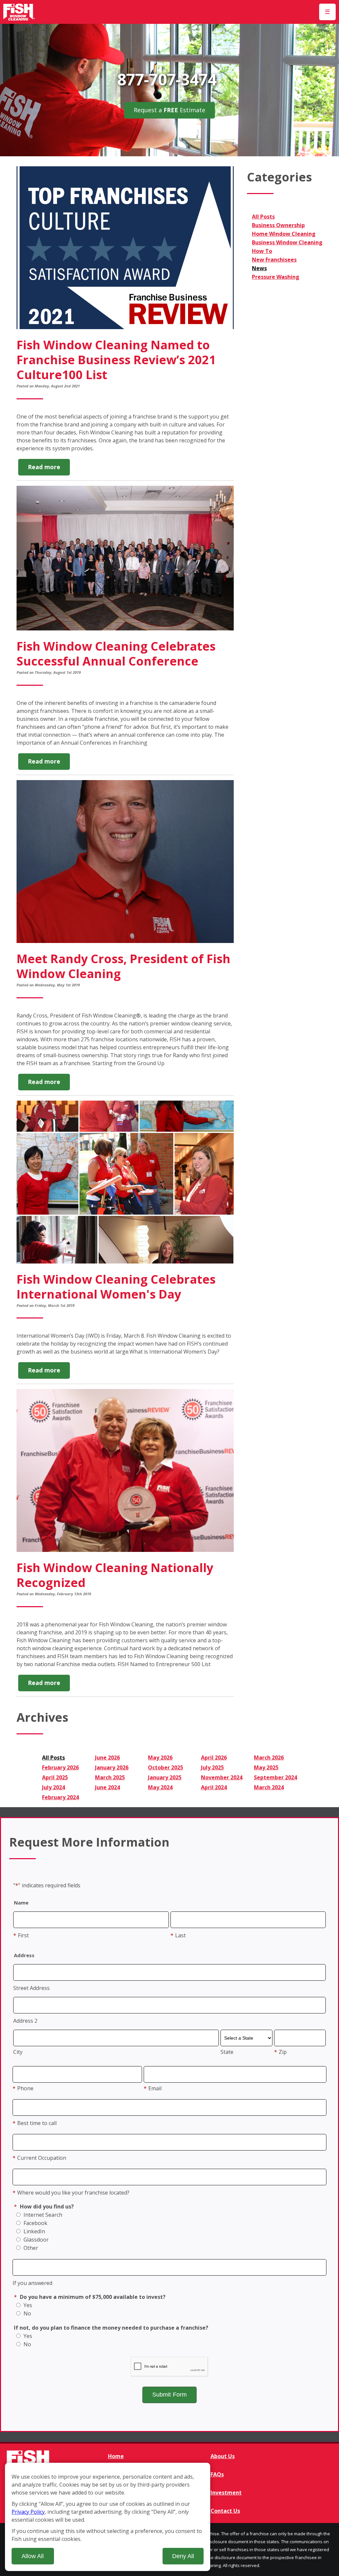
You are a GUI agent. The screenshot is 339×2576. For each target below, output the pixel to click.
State (227, 2052)
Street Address (31, 1988)
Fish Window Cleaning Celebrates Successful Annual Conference (116, 654)
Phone (23, 2088)
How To (262, 251)
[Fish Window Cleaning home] (19, 12)
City (18, 2052)
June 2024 (107, 1787)
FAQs (217, 2474)
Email (153, 2088)
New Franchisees (274, 260)
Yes (27, 2305)
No (27, 2313)
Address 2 (25, 2021)
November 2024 (222, 1777)
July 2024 (53, 1787)
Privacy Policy (28, 2512)
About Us (223, 2456)
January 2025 (165, 1777)
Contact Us (225, 2511)
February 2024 (60, 1797)
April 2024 (214, 1787)
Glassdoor (35, 2240)
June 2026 (107, 1758)
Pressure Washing (276, 277)
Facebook (35, 2223)
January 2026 (112, 1767)
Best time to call (35, 2123)
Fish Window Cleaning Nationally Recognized (115, 1575)
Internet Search (42, 2215)
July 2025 (212, 1767)
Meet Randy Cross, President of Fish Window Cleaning (123, 966)
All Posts (263, 217)
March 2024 (269, 1787)
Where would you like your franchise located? (71, 2193)
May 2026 (160, 1758)
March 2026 (269, 1758)
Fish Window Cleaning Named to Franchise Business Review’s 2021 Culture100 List (116, 360)
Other (30, 2248)
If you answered (32, 2283)
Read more (49, 469)
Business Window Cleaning (287, 242)
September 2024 (275, 1777)
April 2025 (55, 1777)
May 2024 (160, 1787)
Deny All (183, 2556)
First (21, 1935)
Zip (280, 2052)
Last (178, 1935)
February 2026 (60, 1767)
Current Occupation (39, 2158)
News (259, 268)
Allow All (33, 2556)
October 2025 (166, 1767)
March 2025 (110, 1777)
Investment (226, 2493)
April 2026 (214, 1758)
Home (116, 2456)
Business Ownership (278, 225)
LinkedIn (34, 2231)
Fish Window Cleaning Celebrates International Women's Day (116, 1287)
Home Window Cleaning (284, 234)
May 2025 (266, 1767)
